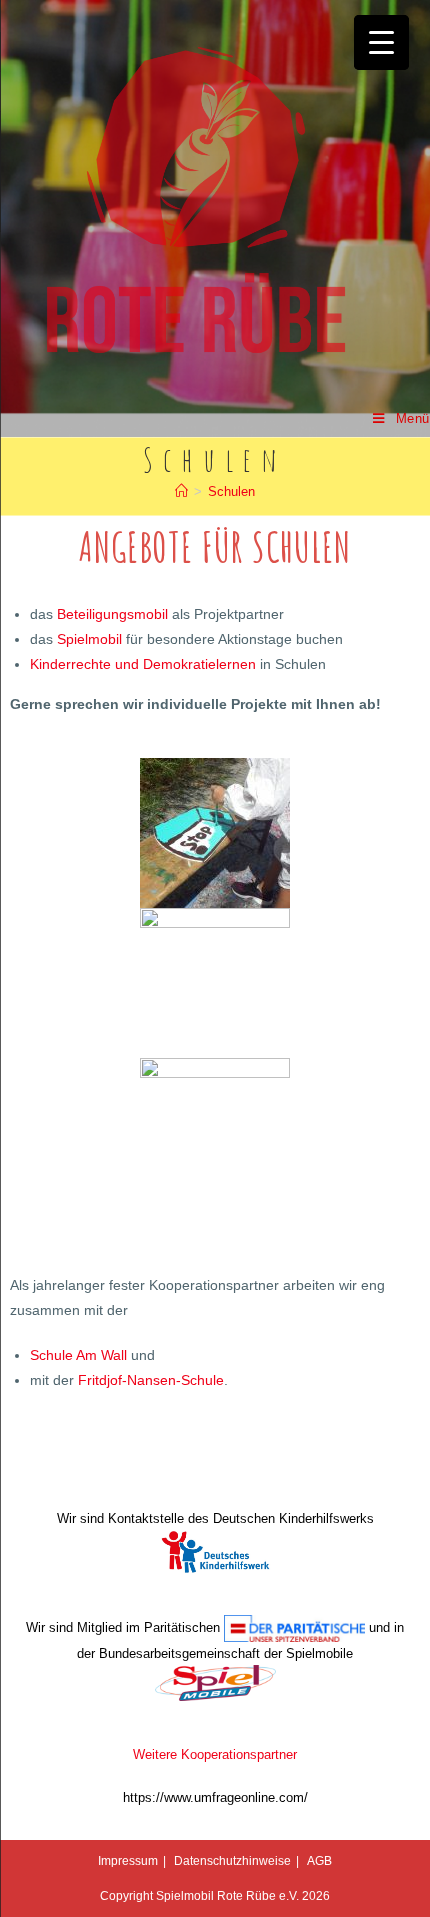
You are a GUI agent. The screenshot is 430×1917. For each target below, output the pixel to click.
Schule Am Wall (78, 1355)
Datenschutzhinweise (232, 1861)
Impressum (128, 1861)
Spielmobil (89, 639)
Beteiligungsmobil (112, 614)
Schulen (231, 491)
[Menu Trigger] (381, 42)
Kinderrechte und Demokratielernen (143, 664)
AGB (319, 1861)
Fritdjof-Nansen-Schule (151, 1380)
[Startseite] (181, 491)
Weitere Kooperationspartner (215, 1754)
